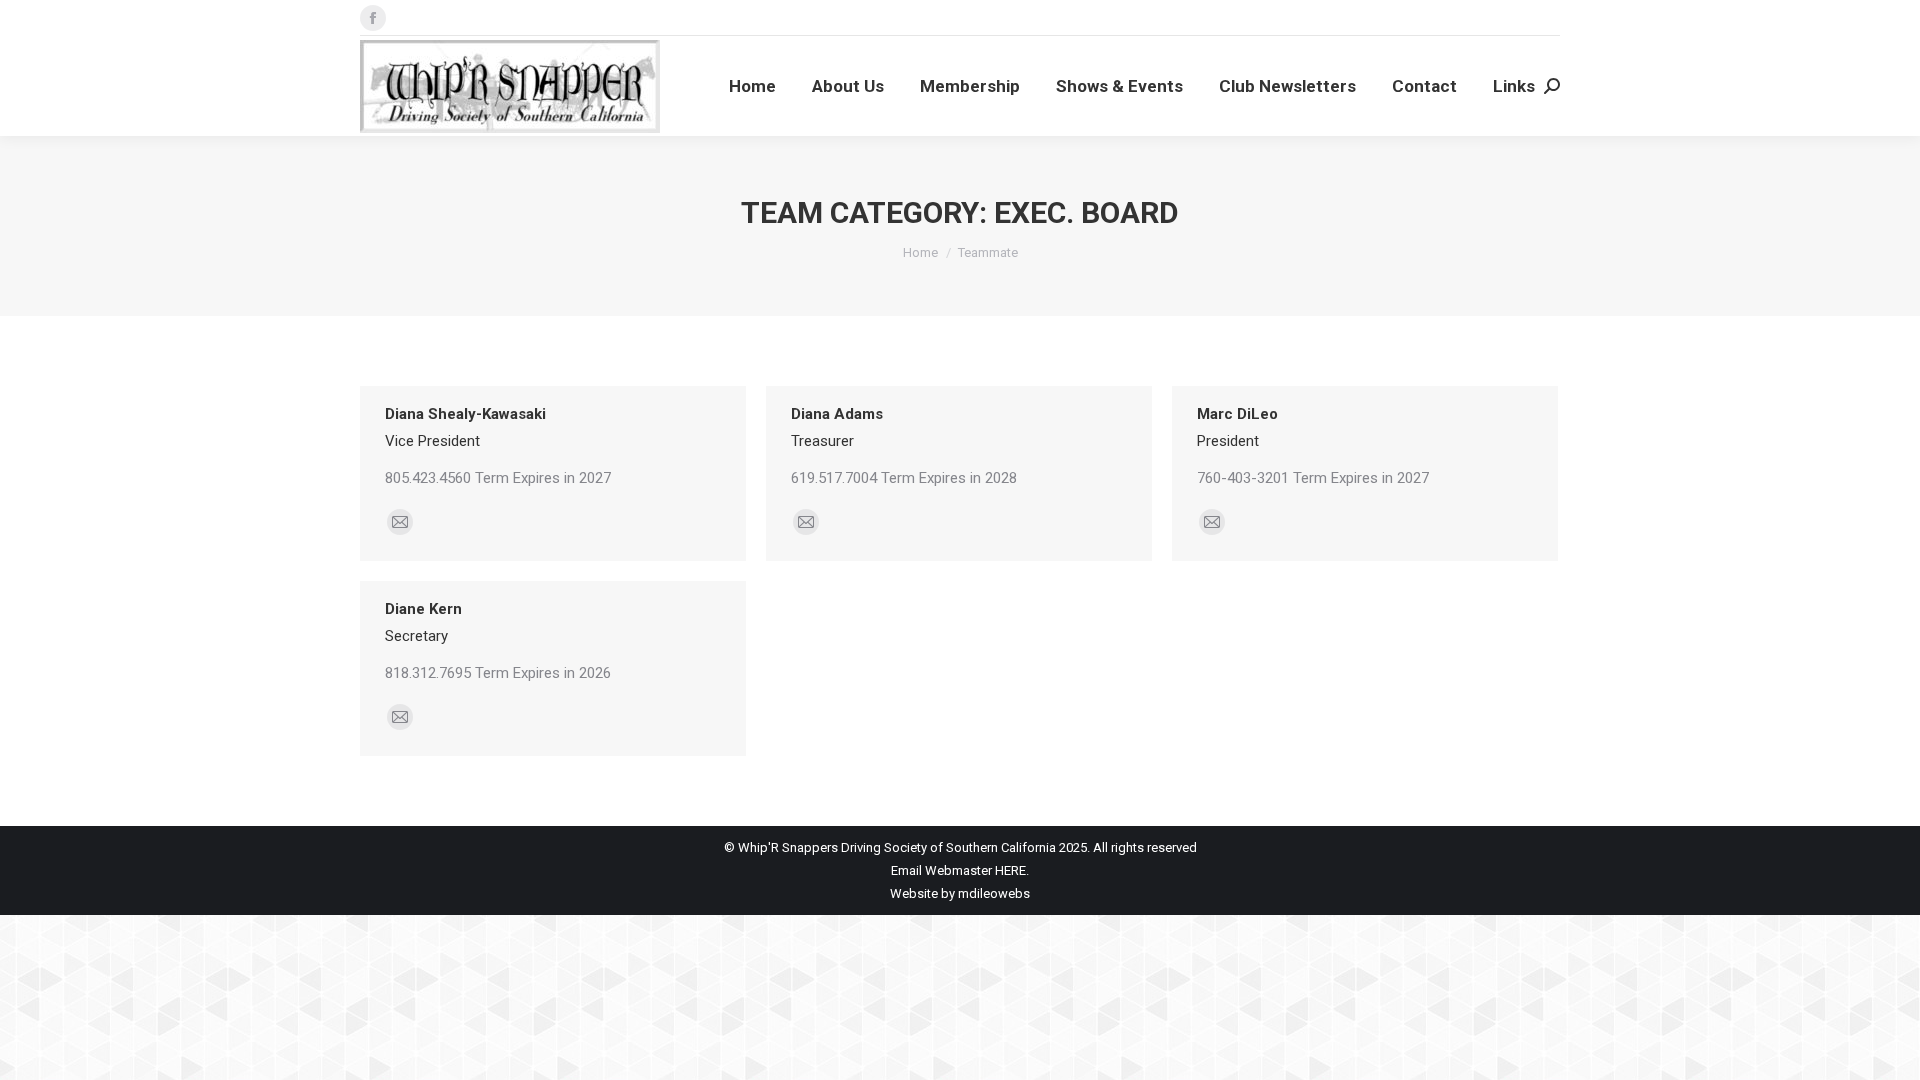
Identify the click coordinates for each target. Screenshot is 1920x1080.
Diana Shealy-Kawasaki (465, 414)
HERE (1010, 870)
